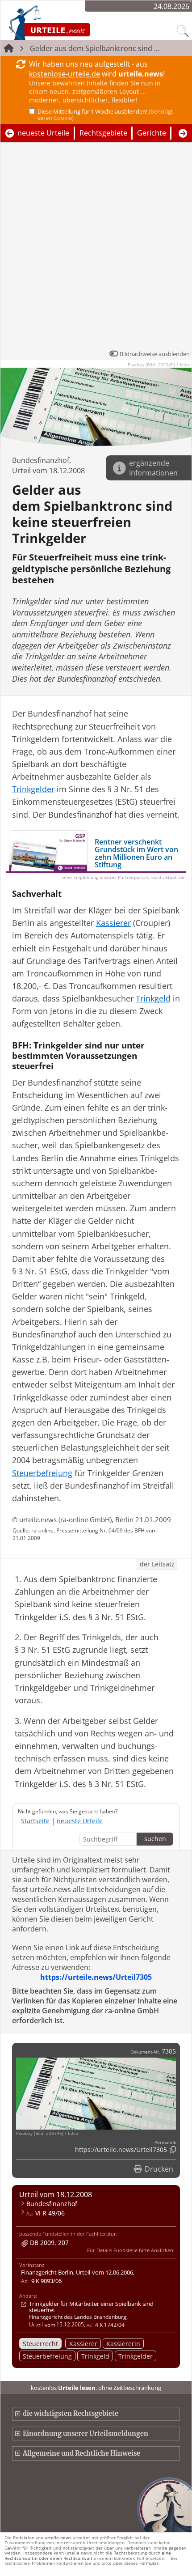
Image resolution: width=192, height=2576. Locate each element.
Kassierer (83, 2344)
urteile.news (58, 2538)
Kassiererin (123, 2344)
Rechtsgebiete (103, 133)
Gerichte (152, 133)
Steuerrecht (40, 2344)
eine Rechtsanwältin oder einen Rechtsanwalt (88, 2555)
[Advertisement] (96, 248)
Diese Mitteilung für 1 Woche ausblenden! (105, 115)
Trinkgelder (136, 2356)
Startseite (35, 1821)
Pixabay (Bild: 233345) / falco (159, 365)
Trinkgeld (95, 2356)
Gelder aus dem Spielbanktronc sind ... (95, 48)
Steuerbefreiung (47, 2356)
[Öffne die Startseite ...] (73, 22)
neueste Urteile (43, 133)
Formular (149, 2563)
